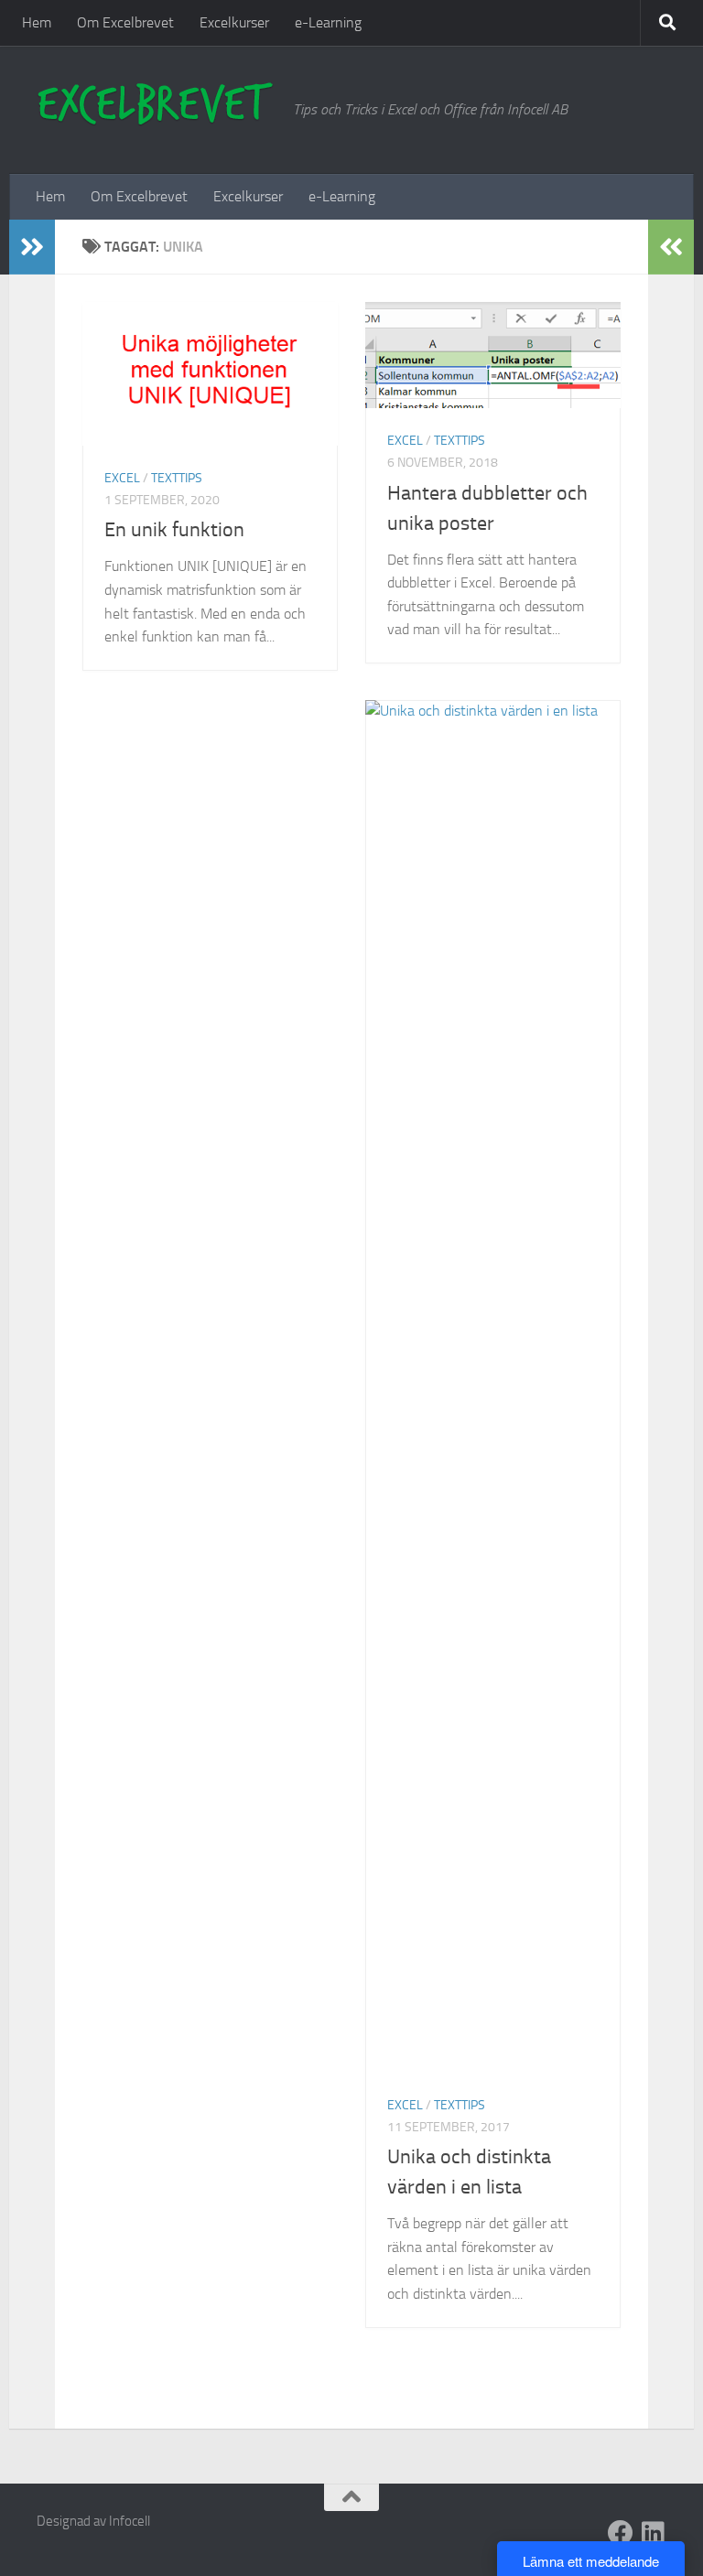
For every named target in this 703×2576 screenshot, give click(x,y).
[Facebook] (621, 2533)
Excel (122, 478)
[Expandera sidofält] (32, 247)
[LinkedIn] (654, 2533)
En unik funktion (174, 530)
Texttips (177, 478)
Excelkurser (234, 22)
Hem (37, 22)
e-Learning (328, 22)
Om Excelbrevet (125, 22)
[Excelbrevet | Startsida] (156, 105)
